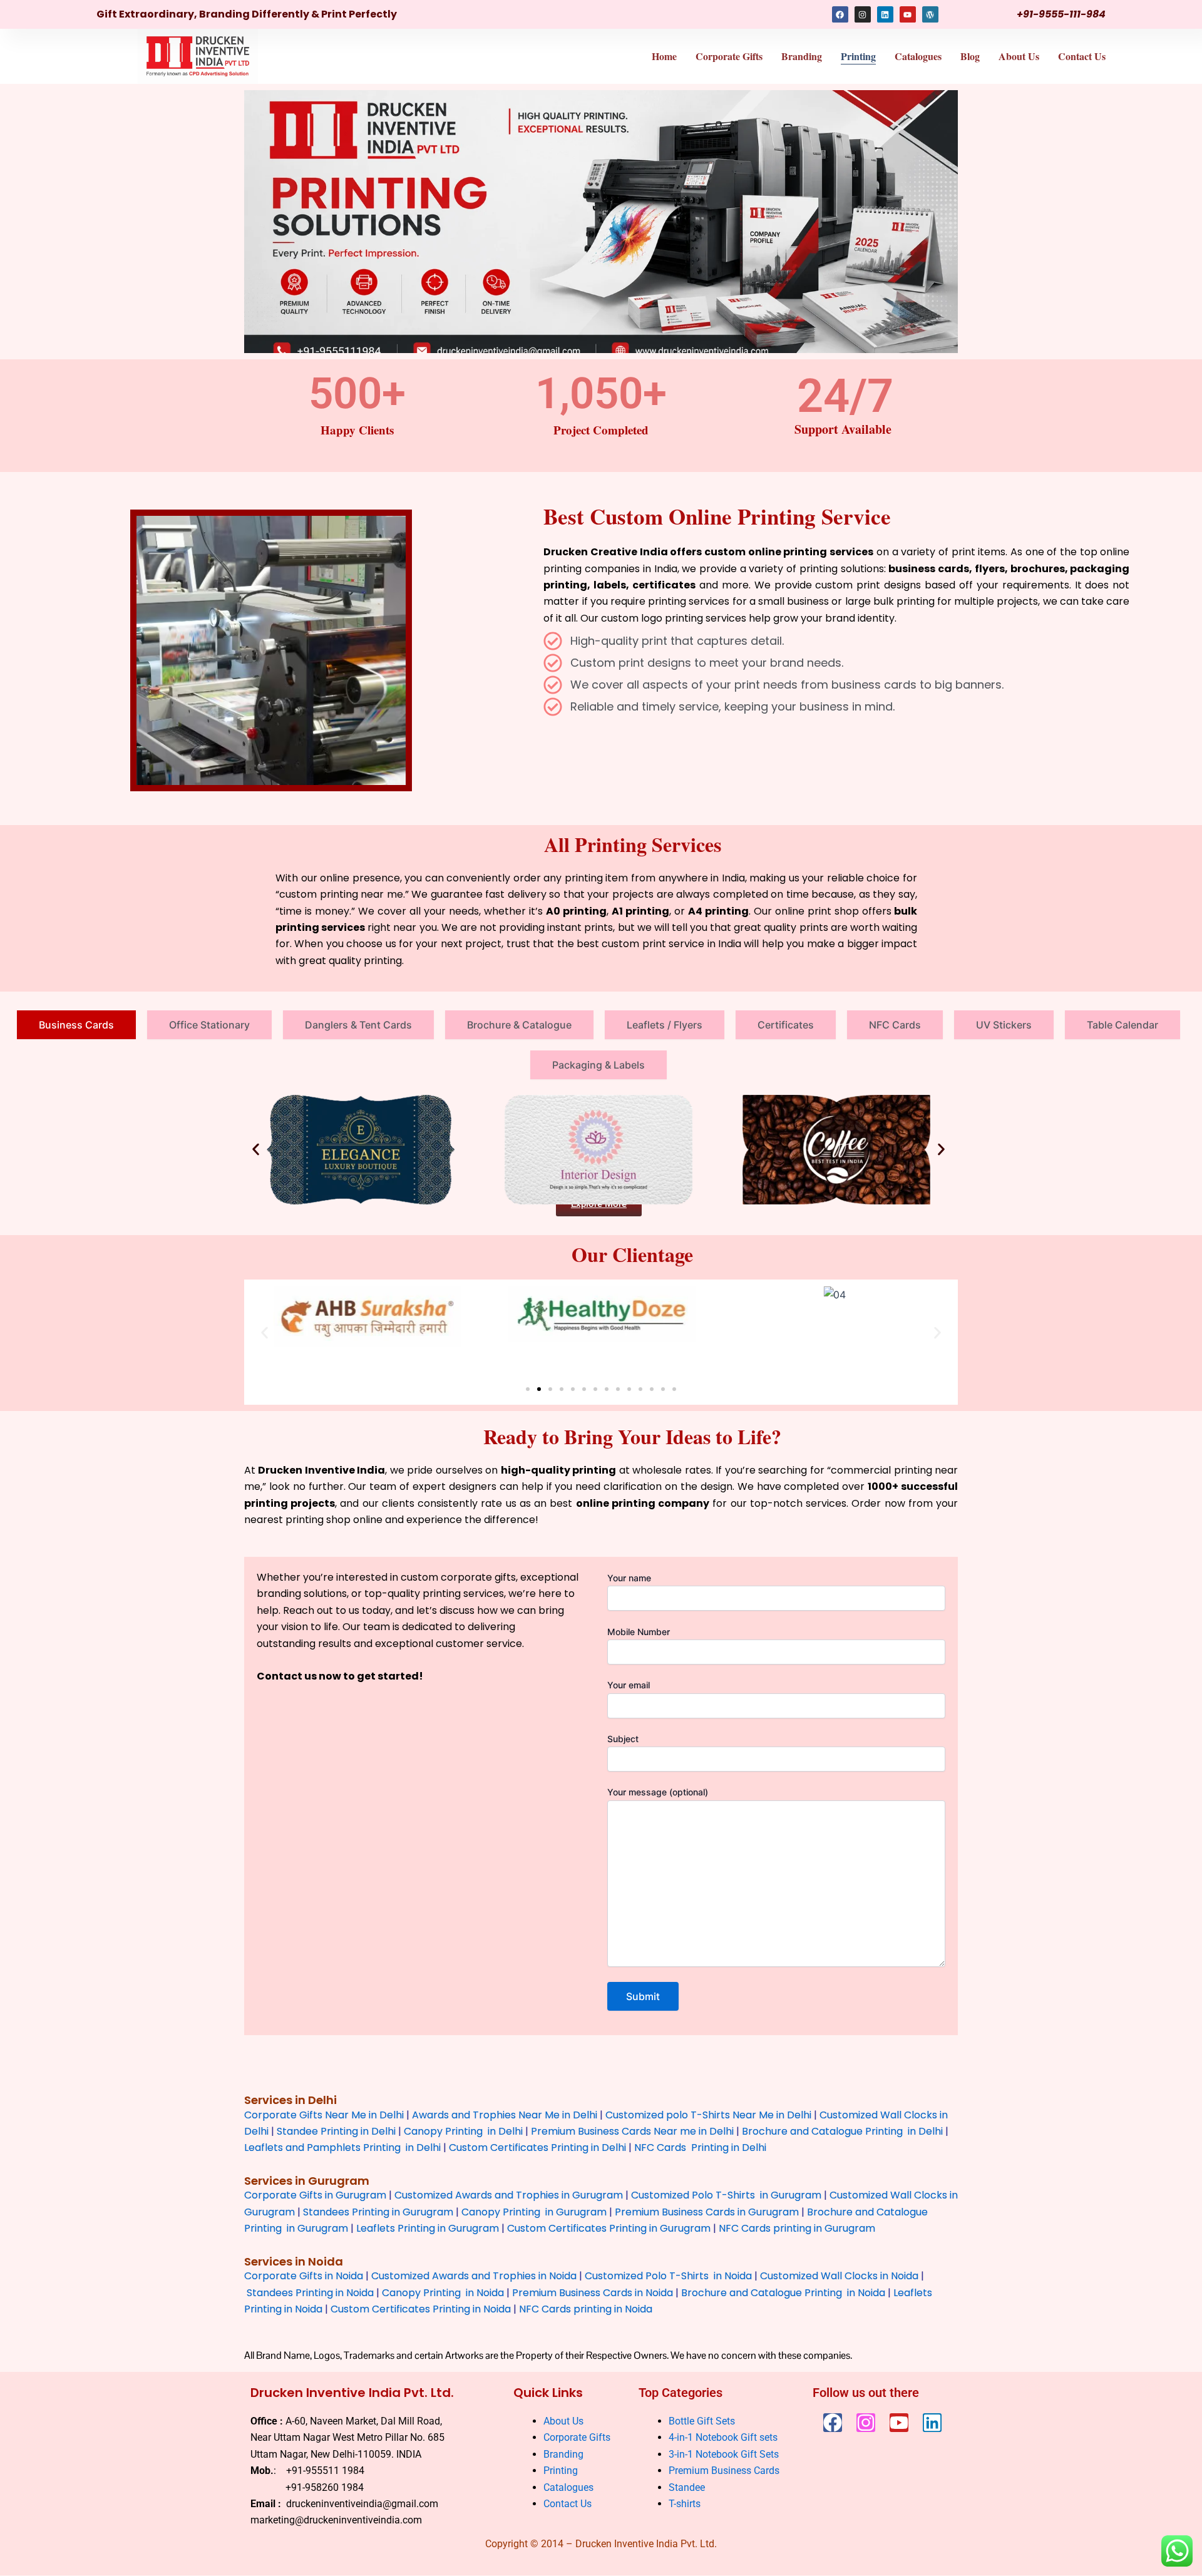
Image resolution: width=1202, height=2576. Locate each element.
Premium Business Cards (724, 2471)
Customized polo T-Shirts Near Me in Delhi (708, 2115)
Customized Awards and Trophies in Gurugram (509, 2196)
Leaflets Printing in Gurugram (428, 2228)
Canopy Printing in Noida (443, 2293)
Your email (629, 1685)
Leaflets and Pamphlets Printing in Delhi (342, 2148)
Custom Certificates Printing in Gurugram (609, 2228)
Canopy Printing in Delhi (463, 2131)
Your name (629, 1578)
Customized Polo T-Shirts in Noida (668, 2276)
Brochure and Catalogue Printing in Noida (783, 2293)
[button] (256, 1150)
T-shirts (686, 2504)
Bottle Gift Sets (702, 2421)
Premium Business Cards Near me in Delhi (632, 2131)
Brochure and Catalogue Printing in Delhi (842, 2131)
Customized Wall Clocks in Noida (839, 2276)
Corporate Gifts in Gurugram (315, 2196)
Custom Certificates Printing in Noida (421, 2309)
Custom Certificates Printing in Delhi (537, 2148)
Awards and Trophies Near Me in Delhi (505, 2115)
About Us (1019, 56)
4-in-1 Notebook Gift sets (723, 2437)
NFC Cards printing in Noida (586, 2309)
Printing (858, 56)
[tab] (76, 1025)
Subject (623, 1739)
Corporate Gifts (729, 56)
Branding (802, 56)
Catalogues (918, 56)
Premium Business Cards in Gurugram (707, 2212)
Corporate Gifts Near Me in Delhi (324, 2115)
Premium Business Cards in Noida (593, 2293)
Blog (970, 56)
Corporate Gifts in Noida (304, 2276)
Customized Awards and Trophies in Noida (474, 2276)
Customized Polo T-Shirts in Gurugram (726, 2196)
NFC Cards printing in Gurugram (797, 2228)
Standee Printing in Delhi (336, 2131)
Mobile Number (639, 1632)
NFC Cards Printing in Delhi (699, 2148)
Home (664, 56)
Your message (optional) (658, 1792)
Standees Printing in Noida (310, 2293)
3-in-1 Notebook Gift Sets (724, 2454)
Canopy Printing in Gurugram (534, 2212)
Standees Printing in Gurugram (378, 2212)
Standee (687, 2487)
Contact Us (1082, 56)
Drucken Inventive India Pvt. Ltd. (352, 2393)
